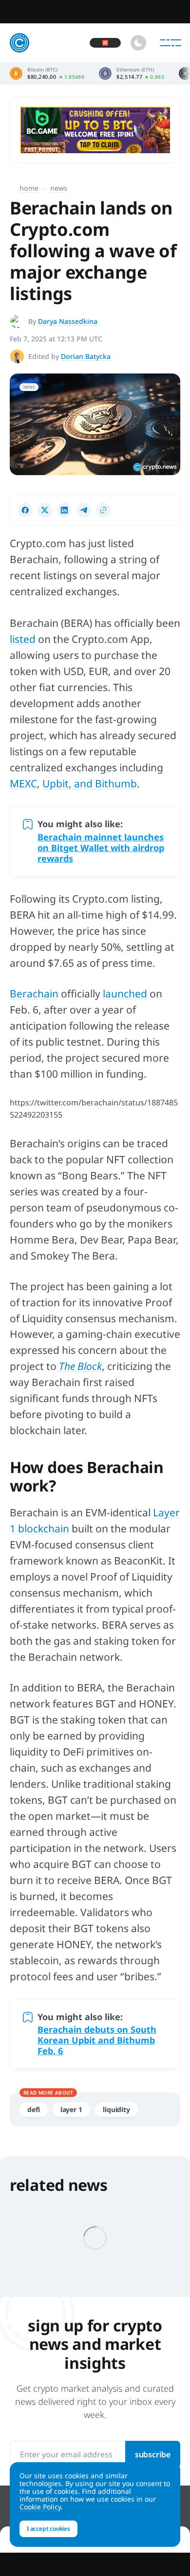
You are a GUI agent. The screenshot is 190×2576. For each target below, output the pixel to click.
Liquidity (116, 2109)
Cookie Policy (40, 2507)
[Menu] (171, 43)
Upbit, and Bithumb (90, 783)
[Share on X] (45, 510)
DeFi (34, 2109)
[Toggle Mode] (138, 43)
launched (125, 994)
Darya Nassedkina (68, 321)
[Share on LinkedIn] (64, 510)
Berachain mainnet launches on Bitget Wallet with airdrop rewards (101, 848)
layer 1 (71, 2109)
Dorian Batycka (86, 356)
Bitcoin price (47, 73)
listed (23, 639)
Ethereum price (132, 73)
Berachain (34, 994)
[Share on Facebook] (25, 510)
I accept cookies (48, 2529)
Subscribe (153, 2454)
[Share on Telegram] (84, 510)
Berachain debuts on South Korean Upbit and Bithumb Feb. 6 (97, 2040)
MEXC (23, 783)
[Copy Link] (103, 510)
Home (29, 188)
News (59, 188)
